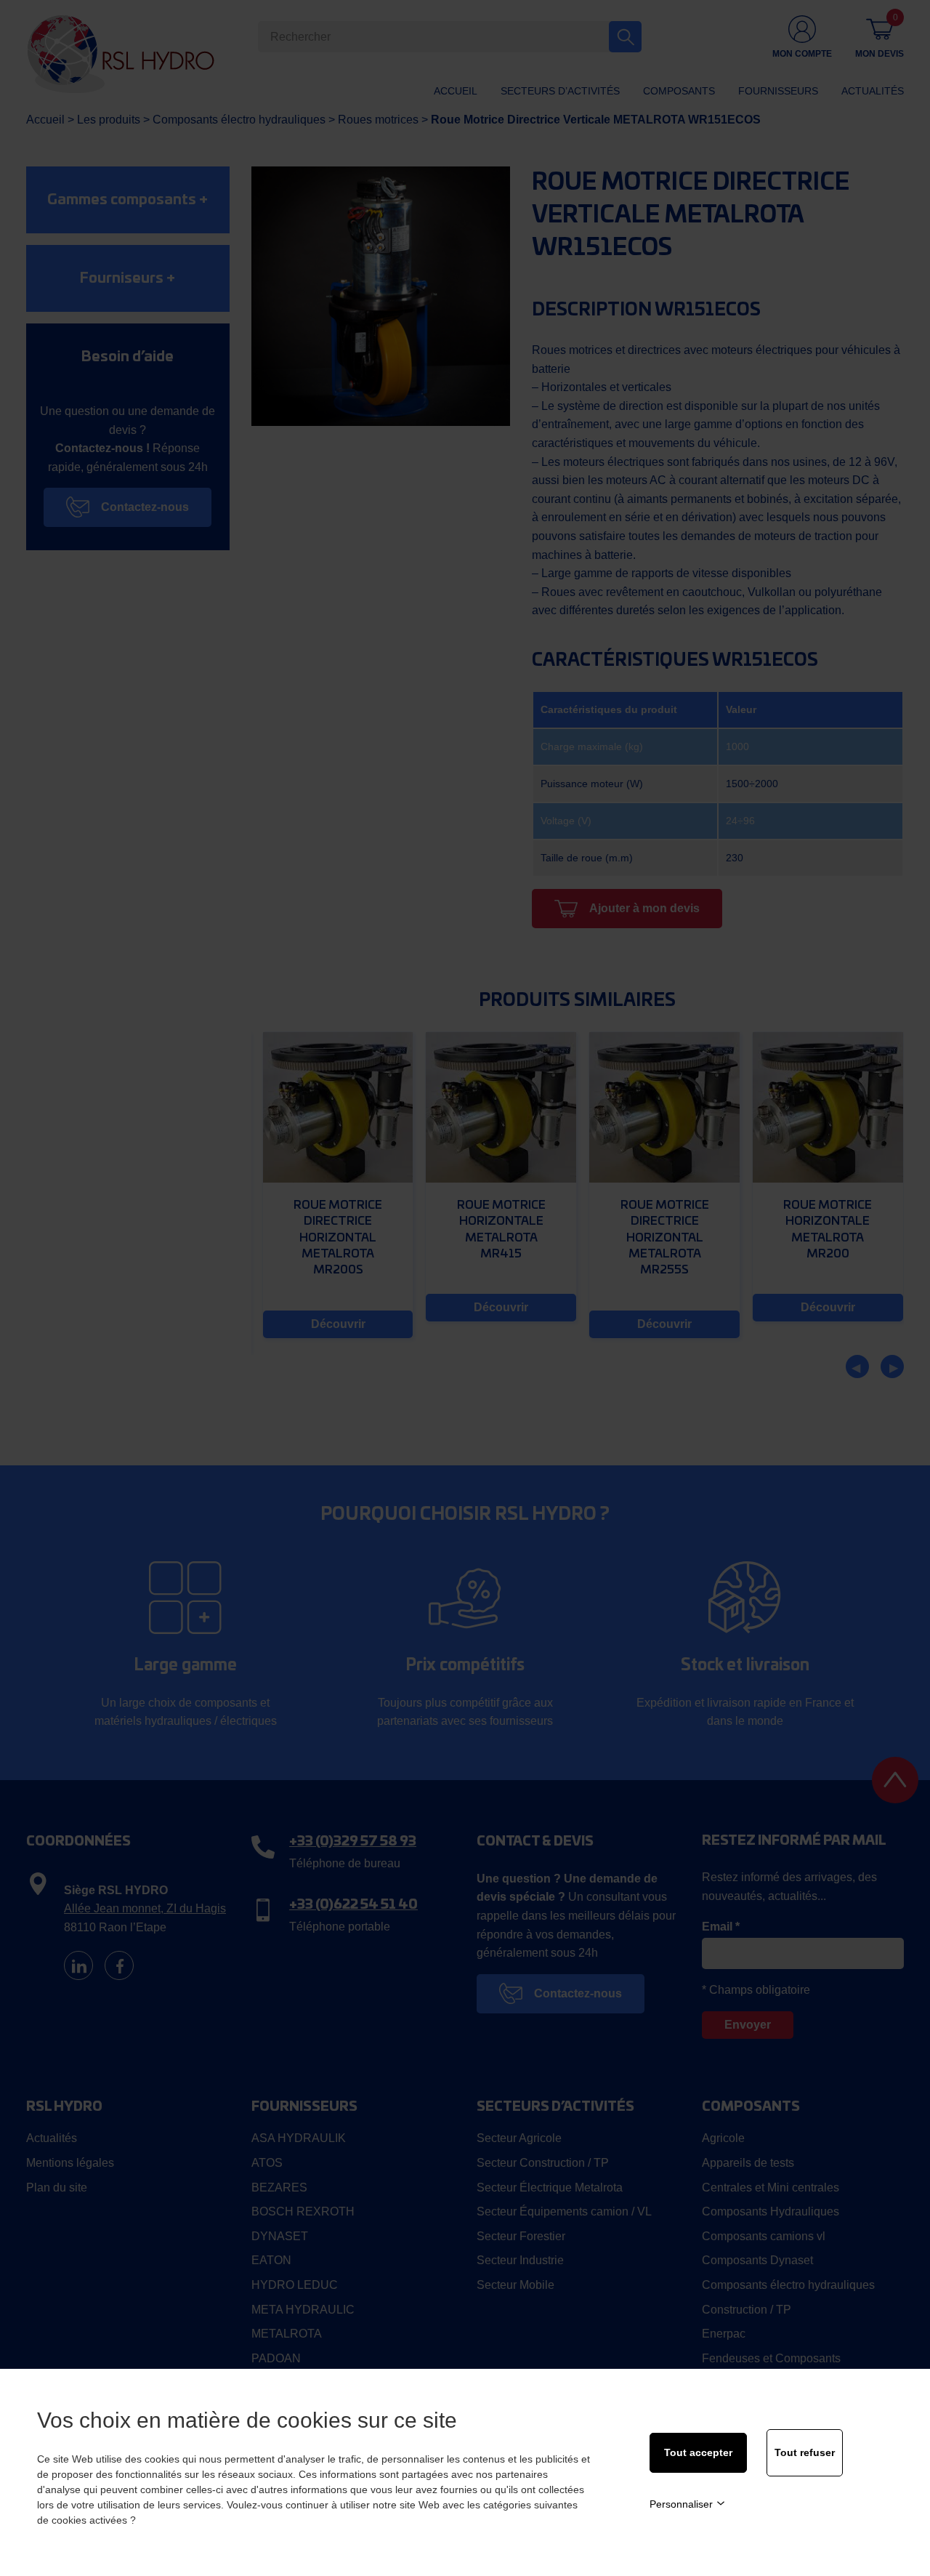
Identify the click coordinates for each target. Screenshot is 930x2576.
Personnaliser (681, 2504)
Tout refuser (805, 2452)
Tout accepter (698, 2452)
